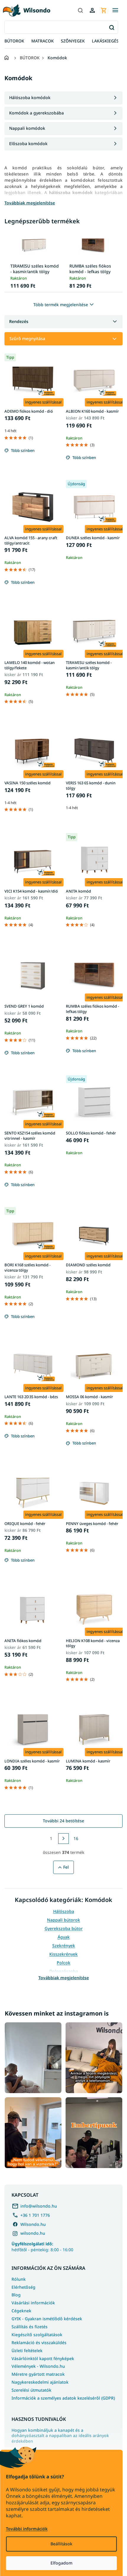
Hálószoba (64, 1911)
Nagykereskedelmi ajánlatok (40, 2382)
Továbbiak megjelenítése (64, 1978)
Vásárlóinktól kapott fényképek (43, 2358)
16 (76, 1838)
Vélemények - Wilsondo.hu (38, 2366)
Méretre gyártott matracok (38, 2374)
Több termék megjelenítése (61, 305)
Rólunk (19, 2279)
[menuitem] (14, 41)
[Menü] (115, 10)
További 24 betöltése (63, 1821)
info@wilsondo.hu (39, 2206)
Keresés (111, 27)
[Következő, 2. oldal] (63, 1839)
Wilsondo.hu (33, 2224)
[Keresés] (80, 10)
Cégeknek (21, 2311)
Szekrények (64, 1945)
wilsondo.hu (33, 2233)
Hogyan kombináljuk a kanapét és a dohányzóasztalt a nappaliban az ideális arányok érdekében (60, 2436)
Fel (66, 1867)
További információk (27, 2529)
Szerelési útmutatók (31, 2390)
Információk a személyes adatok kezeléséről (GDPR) (63, 2398)
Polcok (63, 1963)
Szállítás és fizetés (30, 2327)
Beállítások (61, 2544)
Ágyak (64, 1937)
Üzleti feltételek (27, 2350)
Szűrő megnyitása (27, 338)
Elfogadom (61, 2563)
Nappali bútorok (63, 1920)
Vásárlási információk (33, 2303)
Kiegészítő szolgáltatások (37, 2335)
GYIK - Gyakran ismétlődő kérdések (47, 2319)
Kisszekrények (63, 1954)
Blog (16, 2295)
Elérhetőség (23, 2287)
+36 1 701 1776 (35, 2215)
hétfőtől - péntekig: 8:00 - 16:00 (42, 2247)
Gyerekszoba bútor (64, 1928)
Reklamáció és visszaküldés (39, 2343)
